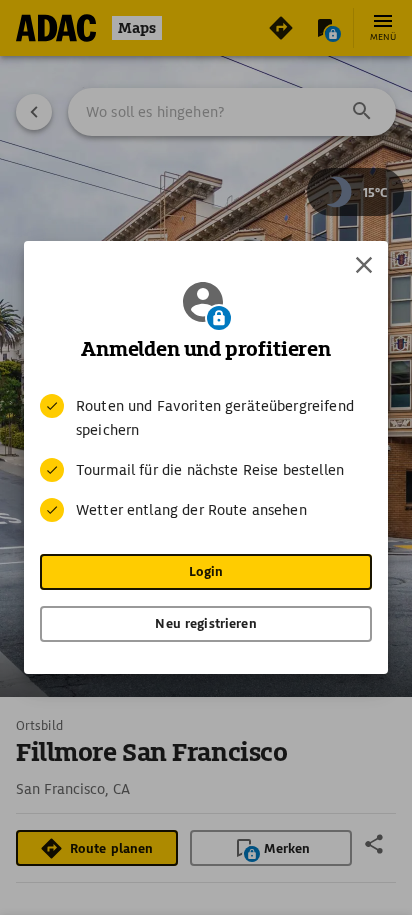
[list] (206, 458)
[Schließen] (364, 265)
